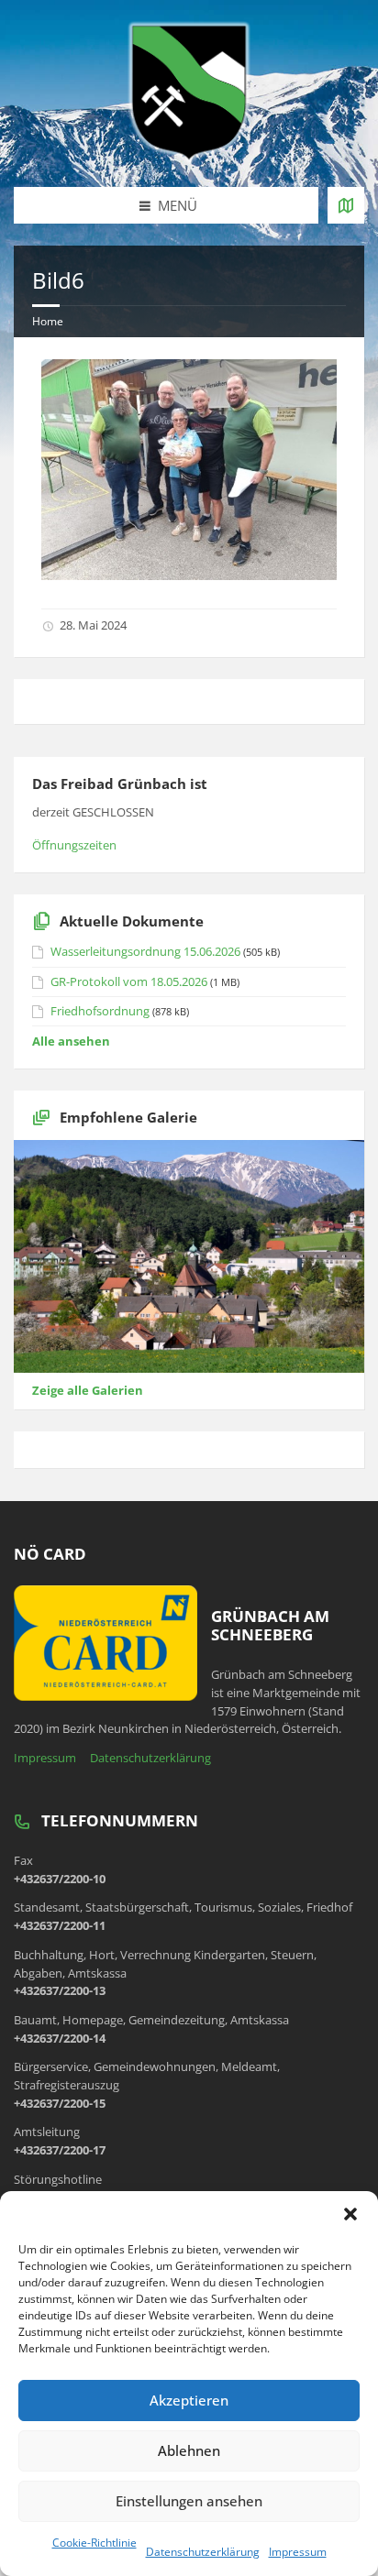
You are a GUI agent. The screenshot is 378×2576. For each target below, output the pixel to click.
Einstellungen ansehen (189, 2501)
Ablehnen (189, 2450)
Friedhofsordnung (100, 1011)
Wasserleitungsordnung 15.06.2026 (145, 951)
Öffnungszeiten (74, 845)
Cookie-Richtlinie (94, 2543)
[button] (350, 2214)
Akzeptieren (189, 2400)
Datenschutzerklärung (203, 2552)
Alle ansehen (71, 1041)
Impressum (298, 2552)
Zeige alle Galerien (88, 1390)
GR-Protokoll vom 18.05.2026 (129, 981)
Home (48, 321)
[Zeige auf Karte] (346, 205)
